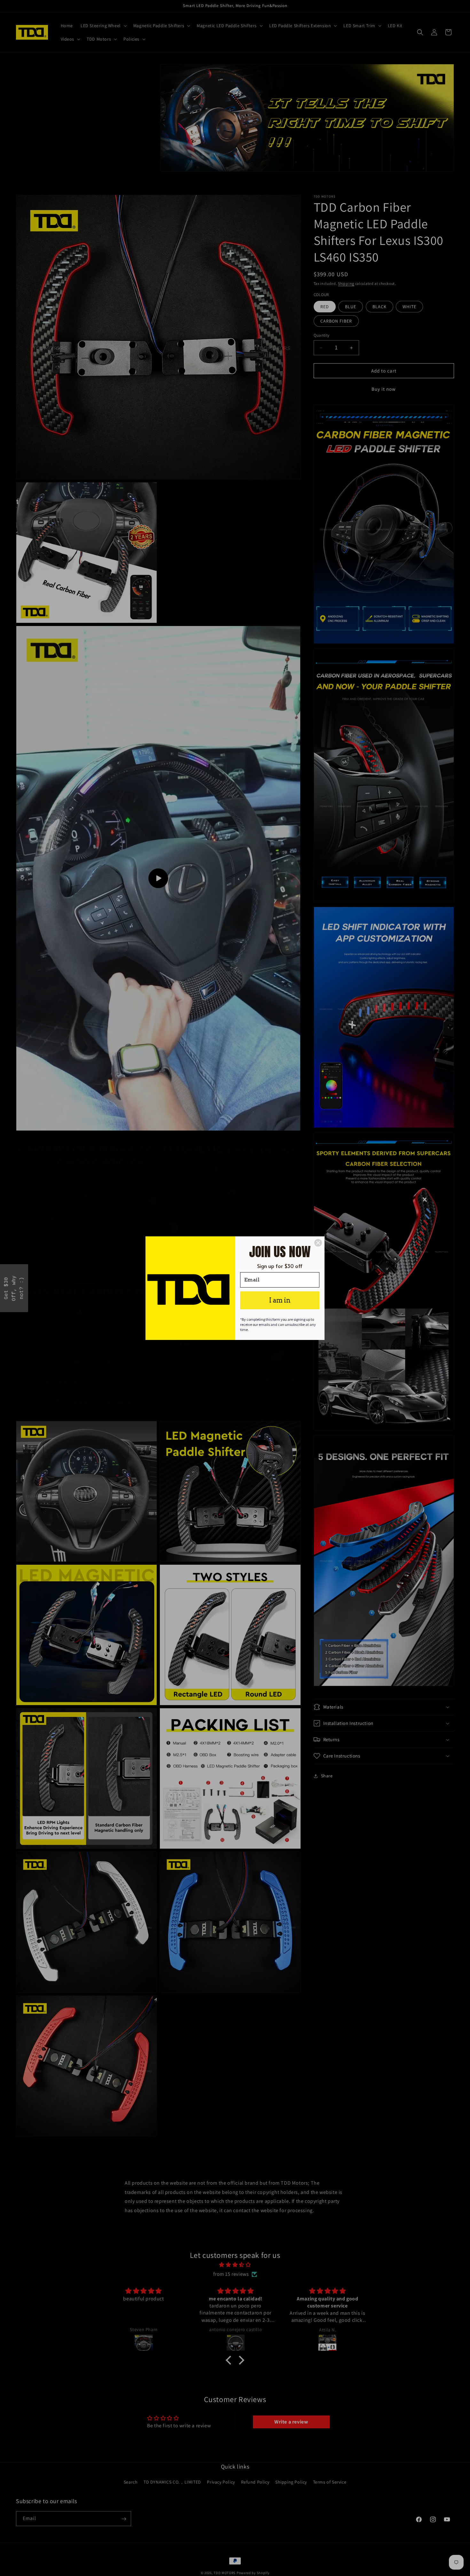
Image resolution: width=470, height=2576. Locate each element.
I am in (280, 1300)
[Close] (318, 1243)
